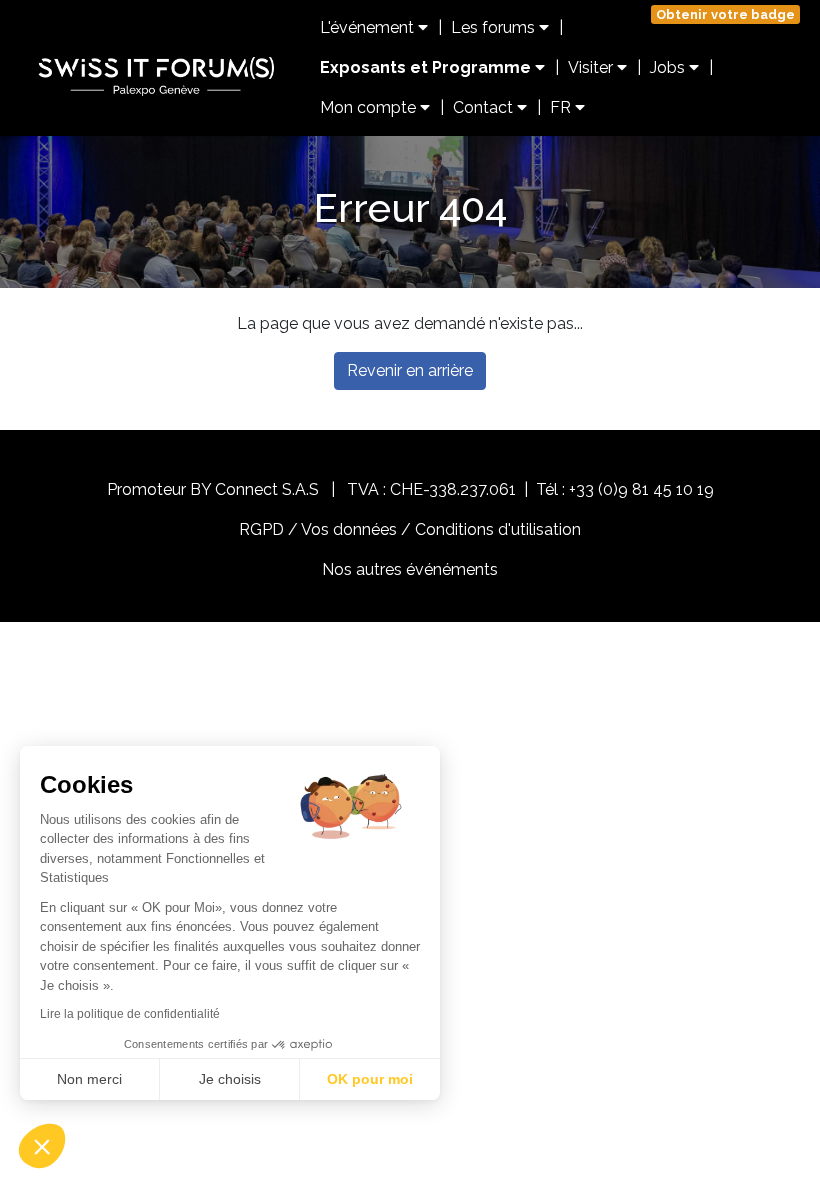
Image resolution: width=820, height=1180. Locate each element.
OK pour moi (370, 1079)
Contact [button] (485, 107)
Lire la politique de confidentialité (130, 1014)
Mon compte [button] (370, 107)
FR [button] (562, 107)
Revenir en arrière (410, 370)
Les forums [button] (495, 27)
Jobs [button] (669, 67)
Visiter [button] (592, 67)
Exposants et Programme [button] (427, 67)
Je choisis (230, 1079)
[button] (42, 1146)
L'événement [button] (369, 27)
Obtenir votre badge (725, 14)
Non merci (89, 1079)
